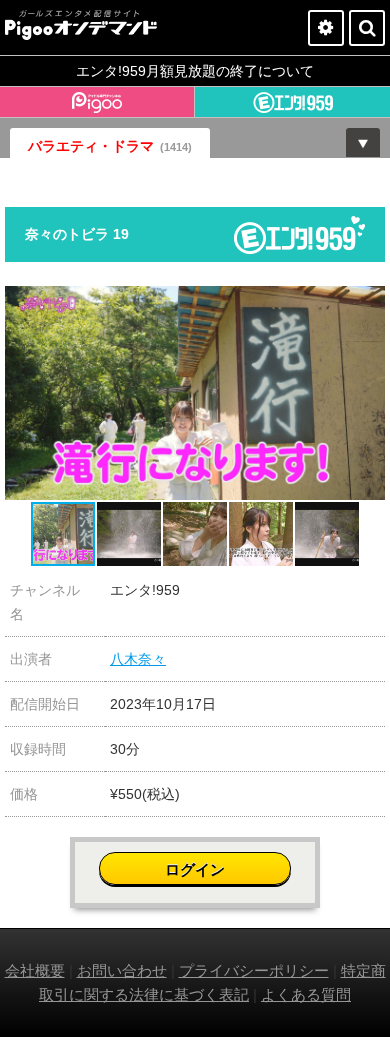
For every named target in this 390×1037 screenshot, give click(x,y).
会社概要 (35, 970)
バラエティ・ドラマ (110, 146)
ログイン (195, 869)
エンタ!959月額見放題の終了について (195, 71)
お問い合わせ (122, 970)
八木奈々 (138, 659)
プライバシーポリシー (254, 970)
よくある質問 (306, 994)
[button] (367, 304)
